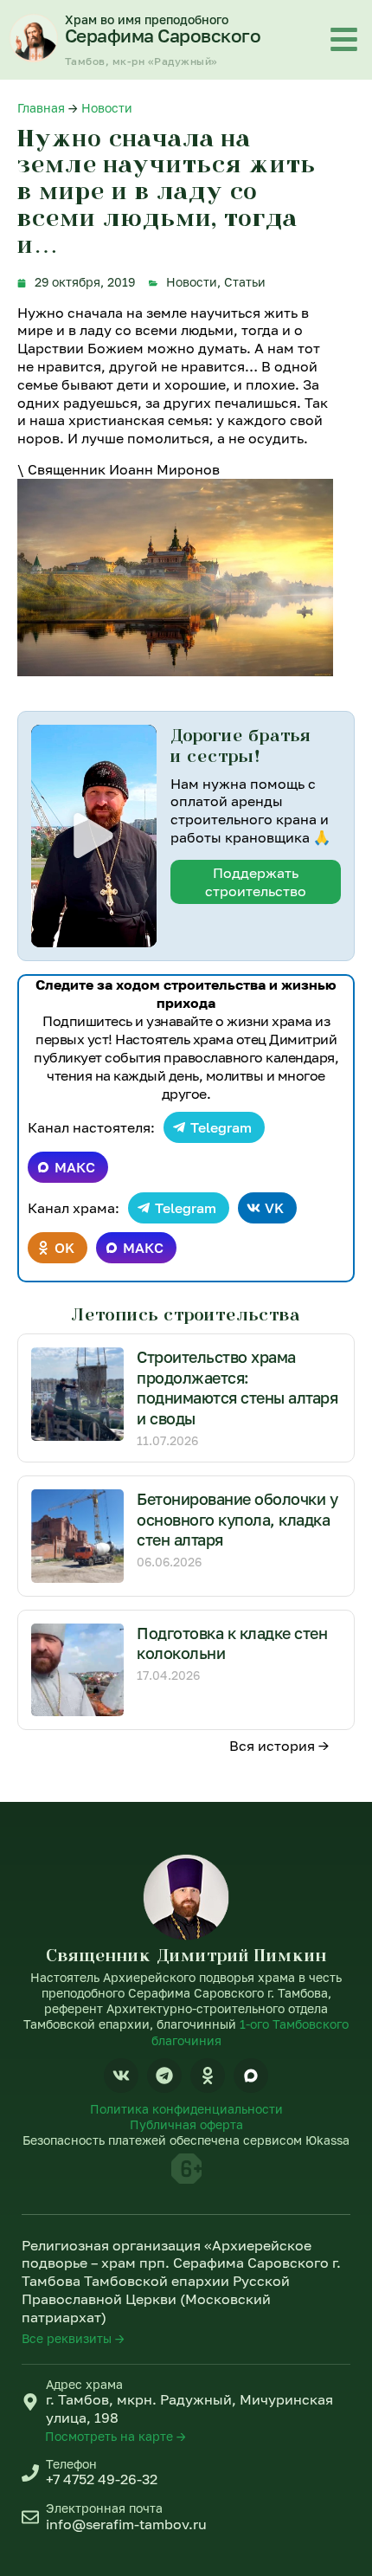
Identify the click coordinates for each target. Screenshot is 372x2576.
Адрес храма (84, 2384)
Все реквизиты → (73, 2338)
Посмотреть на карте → (115, 2436)
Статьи (245, 282)
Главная (41, 108)
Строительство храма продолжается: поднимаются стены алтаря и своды (237, 1387)
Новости (107, 108)
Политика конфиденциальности (186, 2109)
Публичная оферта (186, 2124)
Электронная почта (104, 2508)
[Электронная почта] (30, 2517)
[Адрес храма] (30, 2402)
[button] (93, 836)
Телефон (71, 2464)
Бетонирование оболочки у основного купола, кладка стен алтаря (237, 1519)
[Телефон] (30, 2473)
